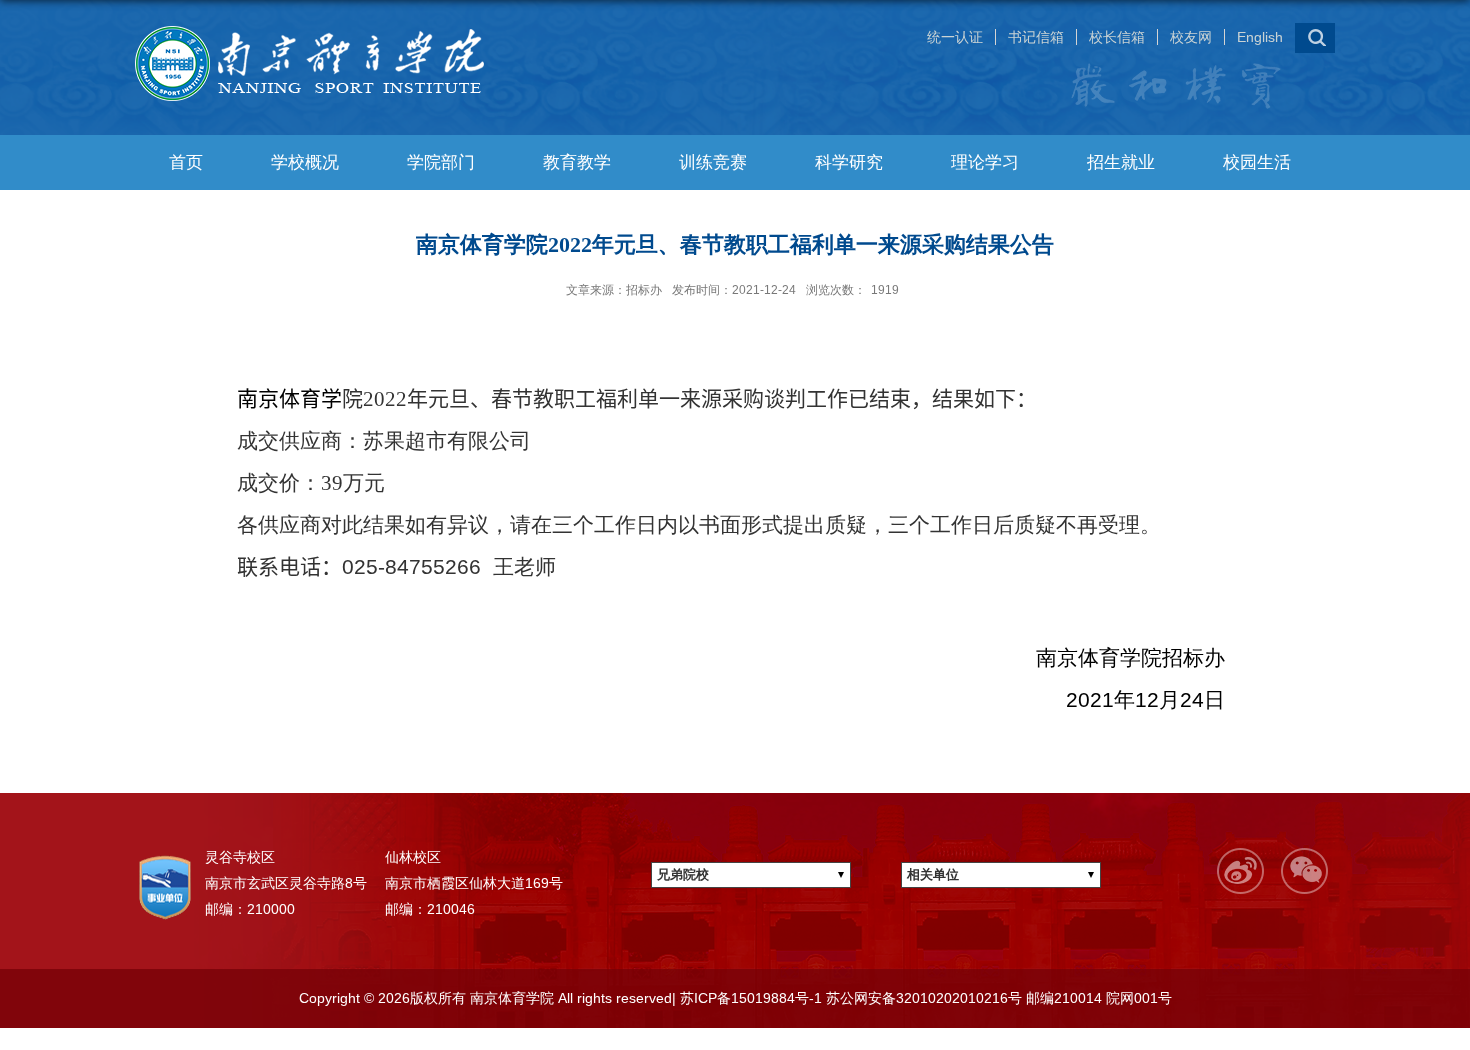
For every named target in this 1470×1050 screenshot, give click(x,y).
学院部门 (441, 162)
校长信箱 (1117, 37)
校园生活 (1257, 162)
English (1260, 37)
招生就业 (1121, 162)
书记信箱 (1036, 37)
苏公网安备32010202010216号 (922, 998)
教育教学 (577, 162)
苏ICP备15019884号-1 (749, 998)
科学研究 (849, 162)
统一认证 (955, 37)
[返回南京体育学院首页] (320, 26)
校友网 (1191, 37)
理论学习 (985, 162)
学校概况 (305, 162)
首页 (186, 162)
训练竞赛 (713, 162)
